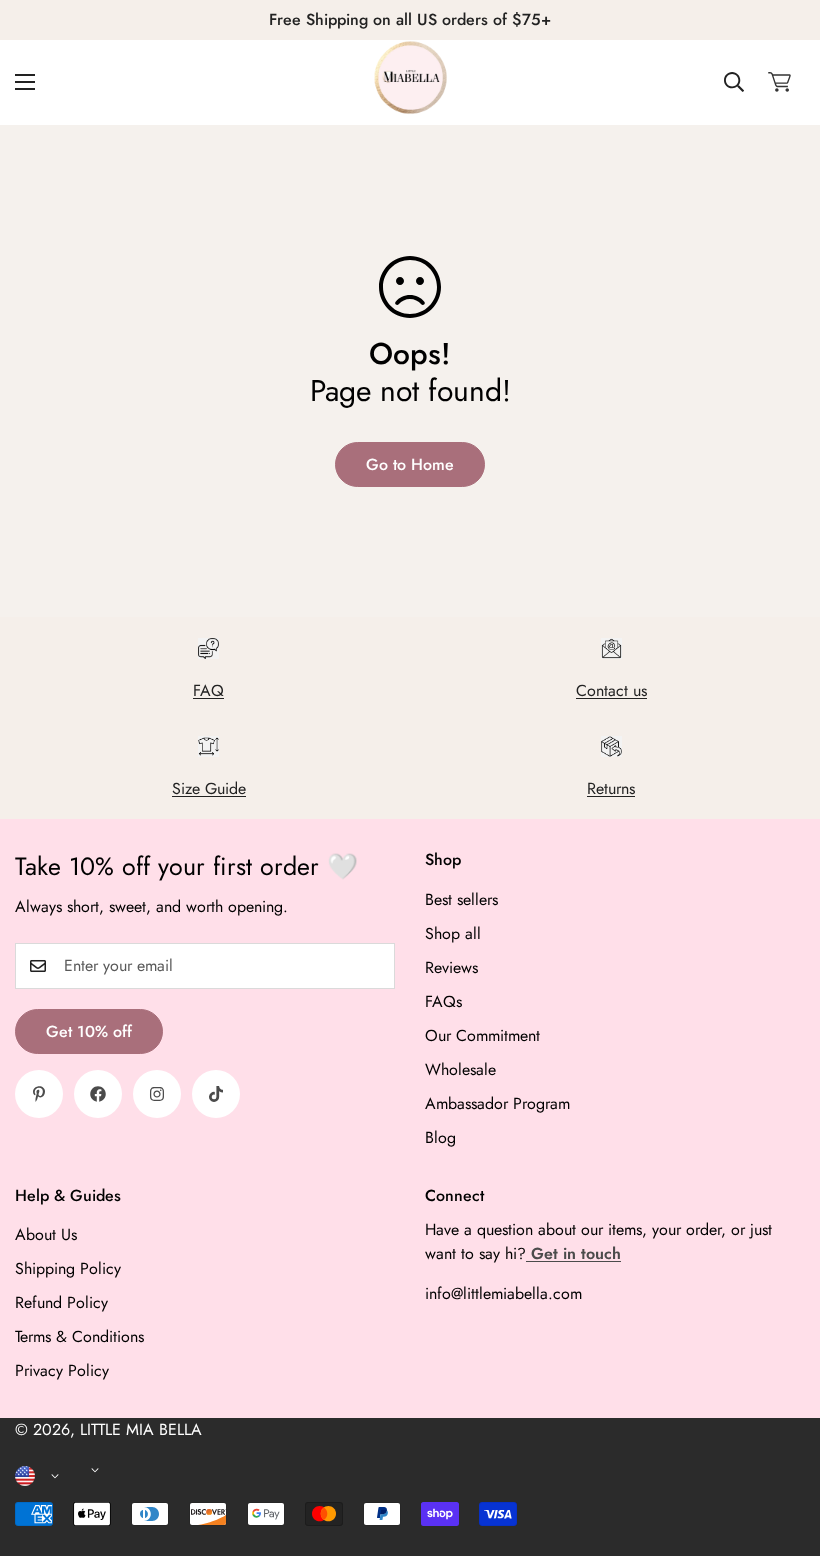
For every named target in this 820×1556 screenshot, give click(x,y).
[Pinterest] (39, 1094)
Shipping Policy (68, 1268)
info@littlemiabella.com (503, 1293)
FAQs (443, 1001)
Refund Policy (61, 1302)
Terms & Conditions (79, 1336)
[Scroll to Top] (781, 1447)
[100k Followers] (157, 1094)
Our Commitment (482, 1035)
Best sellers (461, 899)
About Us (46, 1234)
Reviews (451, 967)
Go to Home (410, 464)
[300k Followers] (98, 1094)
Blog (440, 1137)
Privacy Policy (62, 1370)
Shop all (453, 933)
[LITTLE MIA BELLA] (410, 82)
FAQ (208, 690)
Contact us (611, 690)
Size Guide (209, 788)
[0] (779, 82)
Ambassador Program (497, 1103)
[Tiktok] (216, 1094)
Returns (611, 788)
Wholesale (460, 1069)
